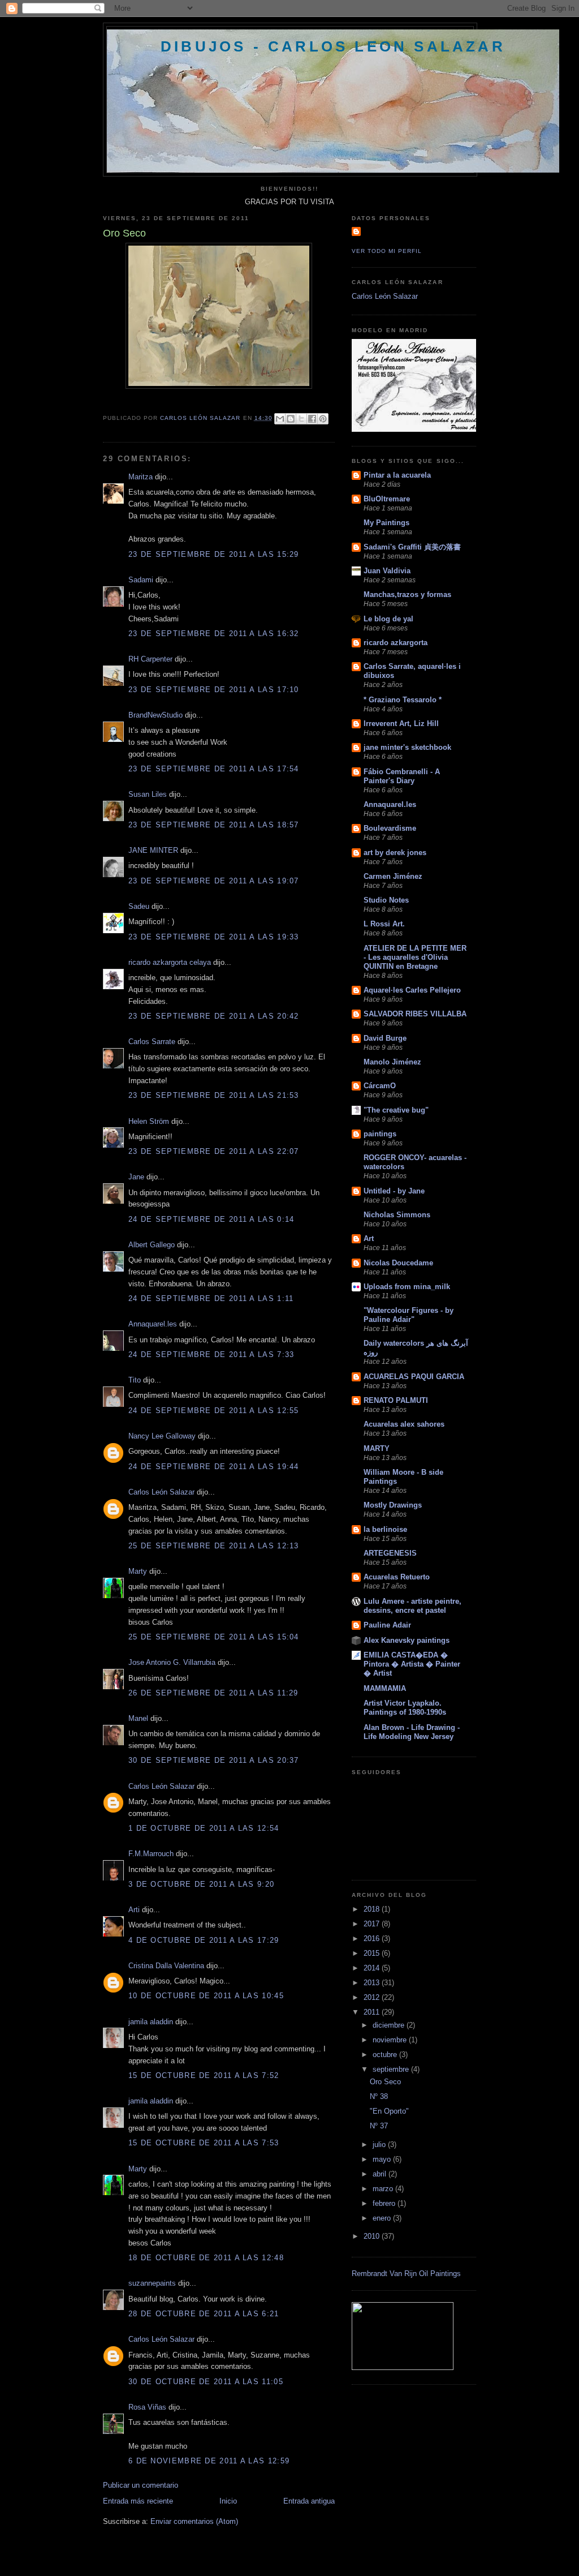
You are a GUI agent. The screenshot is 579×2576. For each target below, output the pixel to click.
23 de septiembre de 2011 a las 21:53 (214, 1095)
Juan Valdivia (387, 571)
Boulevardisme (390, 828)
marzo (384, 2189)
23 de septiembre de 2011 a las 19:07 (214, 881)
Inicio (228, 2501)
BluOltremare (387, 499)
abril (381, 2174)
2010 (373, 2236)
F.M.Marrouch (151, 1854)
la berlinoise (385, 1529)
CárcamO (380, 1086)
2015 (373, 1953)
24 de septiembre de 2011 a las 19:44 (214, 1467)
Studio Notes (386, 900)
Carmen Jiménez (393, 876)
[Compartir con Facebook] (312, 419)
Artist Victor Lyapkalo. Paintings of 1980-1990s (405, 1708)
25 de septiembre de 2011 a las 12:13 (214, 1546)
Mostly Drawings (393, 1505)
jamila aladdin (151, 2022)
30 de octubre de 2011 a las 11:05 (206, 2382)
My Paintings (386, 523)
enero (383, 2218)
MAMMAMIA (385, 1688)
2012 (373, 1997)
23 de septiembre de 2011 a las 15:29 (214, 554)
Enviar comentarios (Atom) (194, 2521)
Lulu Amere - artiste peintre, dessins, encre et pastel (412, 1606)
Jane (136, 1177)
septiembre (392, 2069)
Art (369, 1238)
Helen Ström (149, 1121)
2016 (373, 1939)
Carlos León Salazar (161, 1492)
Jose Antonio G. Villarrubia (172, 1662)
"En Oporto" (389, 2111)
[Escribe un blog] (291, 419)
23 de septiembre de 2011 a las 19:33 (214, 937)
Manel (138, 1718)
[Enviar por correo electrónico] (280, 419)
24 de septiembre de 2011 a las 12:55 (214, 1411)
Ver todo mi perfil (387, 251)
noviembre (391, 2040)
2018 (373, 1909)
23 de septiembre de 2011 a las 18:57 (214, 825)
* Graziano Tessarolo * (403, 700)
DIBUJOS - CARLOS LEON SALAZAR (333, 46)
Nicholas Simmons (397, 1215)
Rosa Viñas (147, 2407)
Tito (135, 1380)
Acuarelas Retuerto (397, 1577)
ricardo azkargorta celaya (170, 962)
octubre (386, 2055)
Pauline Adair (387, 1625)
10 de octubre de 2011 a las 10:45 (206, 1996)
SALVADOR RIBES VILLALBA (415, 1014)
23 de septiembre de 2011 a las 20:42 (214, 1016)
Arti (134, 1910)
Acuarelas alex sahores (404, 1424)
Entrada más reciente (138, 2501)
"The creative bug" (396, 1110)
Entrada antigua (309, 2501)
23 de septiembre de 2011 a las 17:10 (214, 690)
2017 (373, 1924)
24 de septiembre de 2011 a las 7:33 (211, 1354)
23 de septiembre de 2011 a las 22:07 (214, 1151)
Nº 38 (379, 2096)
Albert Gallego (152, 1245)
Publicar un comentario (141, 2485)
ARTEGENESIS (390, 1553)
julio (380, 2144)
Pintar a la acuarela (397, 475)
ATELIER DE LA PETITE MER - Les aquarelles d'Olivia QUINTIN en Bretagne (415, 957)
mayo (383, 2159)
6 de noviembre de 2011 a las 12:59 (209, 2461)
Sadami (141, 580)
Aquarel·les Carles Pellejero (412, 990)
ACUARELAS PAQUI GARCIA (414, 1377)
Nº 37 (379, 2126)
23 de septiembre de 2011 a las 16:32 (214, 634)
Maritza (141, 477)
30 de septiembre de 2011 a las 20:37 (214, 1760)
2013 (373, 1983)
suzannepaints (152, 2283)
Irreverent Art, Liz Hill (401, 724)
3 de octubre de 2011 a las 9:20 (201, 1884)
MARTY (377, 1448)
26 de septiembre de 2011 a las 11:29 (213, 1693)
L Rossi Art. (384, 924)
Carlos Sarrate (152, 1042)
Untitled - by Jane (394, 1191)
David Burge (385, 1038)
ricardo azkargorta (396, 643)
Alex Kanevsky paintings (407, 1640)
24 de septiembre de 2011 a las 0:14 (211, 1219)
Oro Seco (385, 2082)
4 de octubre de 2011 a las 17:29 (204, 1940)
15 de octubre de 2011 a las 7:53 (204, 2143)
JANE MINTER (153, 850)
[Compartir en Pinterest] (323, 419)
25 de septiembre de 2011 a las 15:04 (214, 1637)
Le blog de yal (388, 619)
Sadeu (139, 906)
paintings (380, 1134)
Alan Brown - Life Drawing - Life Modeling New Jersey (412, 1732)
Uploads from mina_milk (407, 1287)
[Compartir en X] (301, 419)
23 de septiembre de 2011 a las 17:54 (214, 769)
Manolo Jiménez (392, 1062)
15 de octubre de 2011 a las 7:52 (204, 2075)
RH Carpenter (150, 659)
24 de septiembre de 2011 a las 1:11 (211, 1298)
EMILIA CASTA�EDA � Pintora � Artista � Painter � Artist (412, 1664)
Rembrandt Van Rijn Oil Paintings (406, 2274)
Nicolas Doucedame (398, 1263)
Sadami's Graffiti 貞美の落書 (412, 547)
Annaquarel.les (153, 1324)
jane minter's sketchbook (407, 747)
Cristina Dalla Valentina (166, 1966)
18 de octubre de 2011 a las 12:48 (206, 2258)
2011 (373, 2012)
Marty (138, 1571)
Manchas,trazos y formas (407, 594)
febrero (385, 2203)
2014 (373, 1968)
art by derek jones (395, 853)
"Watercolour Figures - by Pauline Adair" (409, 1315)
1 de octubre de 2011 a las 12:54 (204, 1828)
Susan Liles (148, 794)
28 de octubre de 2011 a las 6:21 (204, 2314)
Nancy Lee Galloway (162, 1436)
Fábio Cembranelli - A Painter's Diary (402, 776)
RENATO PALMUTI (396, 1400)
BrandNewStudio (155, 715)
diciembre (390, 2025)
